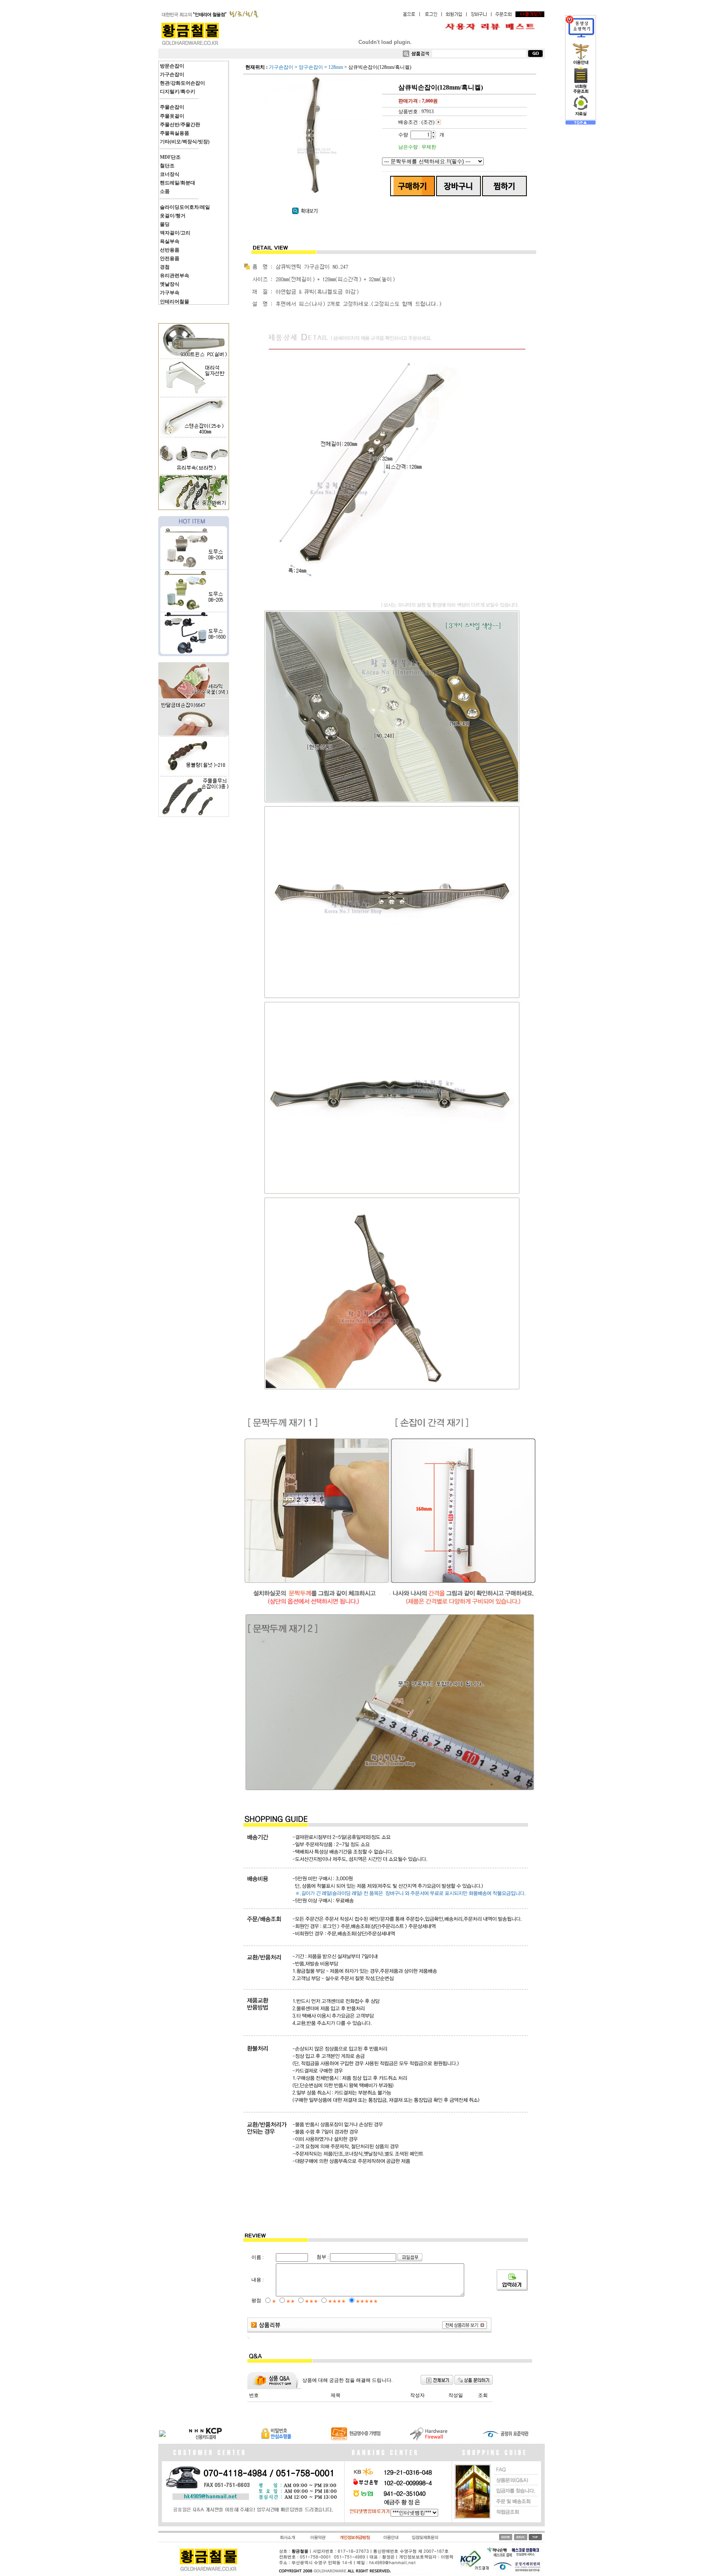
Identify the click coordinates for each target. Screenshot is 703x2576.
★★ (290, 2301)
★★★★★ (367, 2301)
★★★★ (337, 2301)
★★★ (311, 2301)
